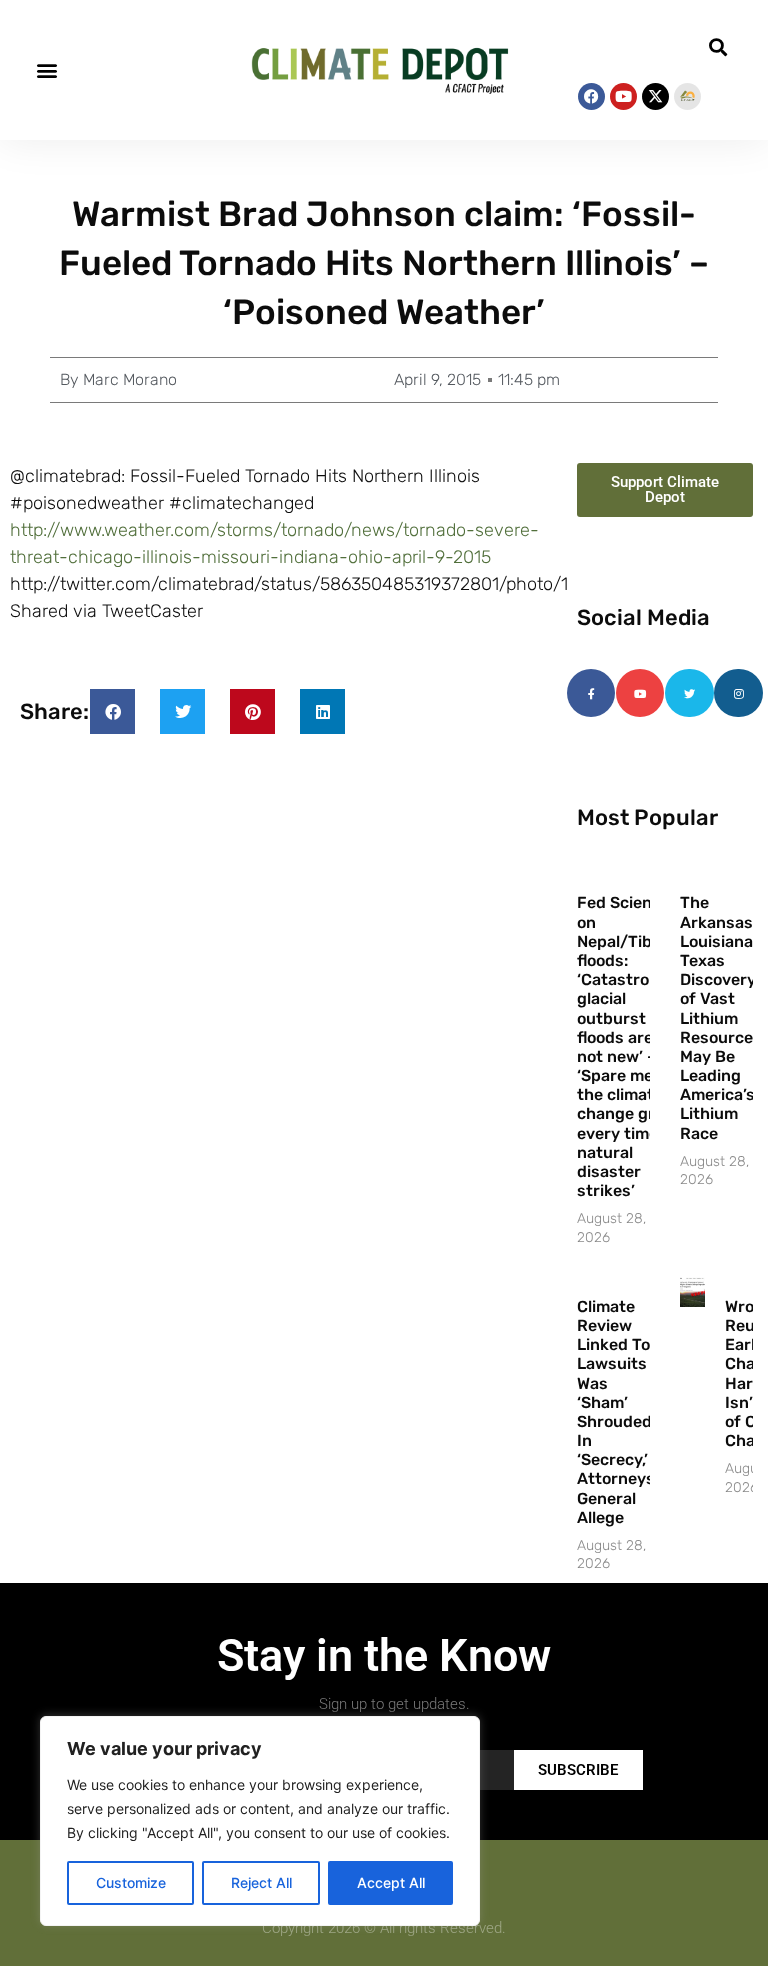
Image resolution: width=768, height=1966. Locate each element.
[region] (260, 1821)
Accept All (391, 1882)
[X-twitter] (655, 96)
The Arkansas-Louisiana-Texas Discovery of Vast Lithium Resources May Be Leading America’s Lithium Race (721, 1017)
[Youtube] (623, 96)
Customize (131, 1882)
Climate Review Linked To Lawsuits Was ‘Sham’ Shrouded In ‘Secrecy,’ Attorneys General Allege (616, 1412)
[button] (46, 70)
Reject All (261, 1882)
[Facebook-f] (591, 693)
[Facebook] (591, 96)
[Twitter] (689, 693)
